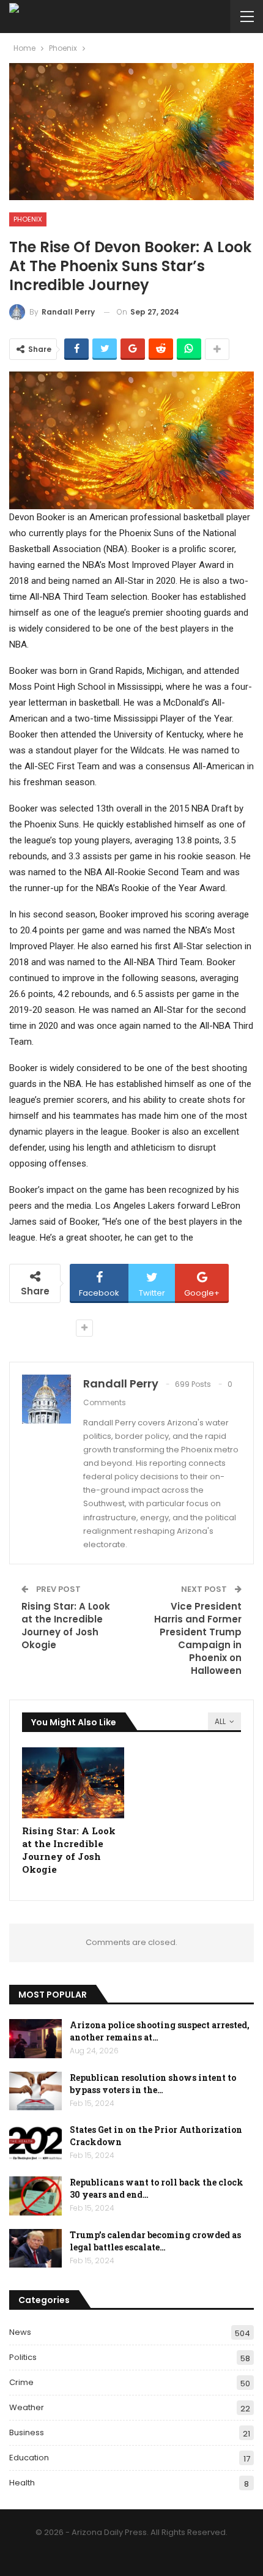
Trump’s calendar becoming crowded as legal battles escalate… (155, 2241)
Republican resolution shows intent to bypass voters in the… (153, 2084)
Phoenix (28, 219)
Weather (27, 2407)
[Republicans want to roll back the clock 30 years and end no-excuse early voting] (35, 2196)
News (20, 2332)
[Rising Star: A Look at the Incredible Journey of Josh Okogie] (73, 1783)
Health (22, 2483)
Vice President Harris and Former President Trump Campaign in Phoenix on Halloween (198, 1638)
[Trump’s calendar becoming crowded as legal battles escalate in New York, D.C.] (35, 2249)
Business (27, 2432)
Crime (21, 2382)
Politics (23, 2357)
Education (29, 2458)
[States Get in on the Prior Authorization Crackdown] (35, 2143)
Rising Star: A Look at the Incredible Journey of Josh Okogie (66, 1626)
